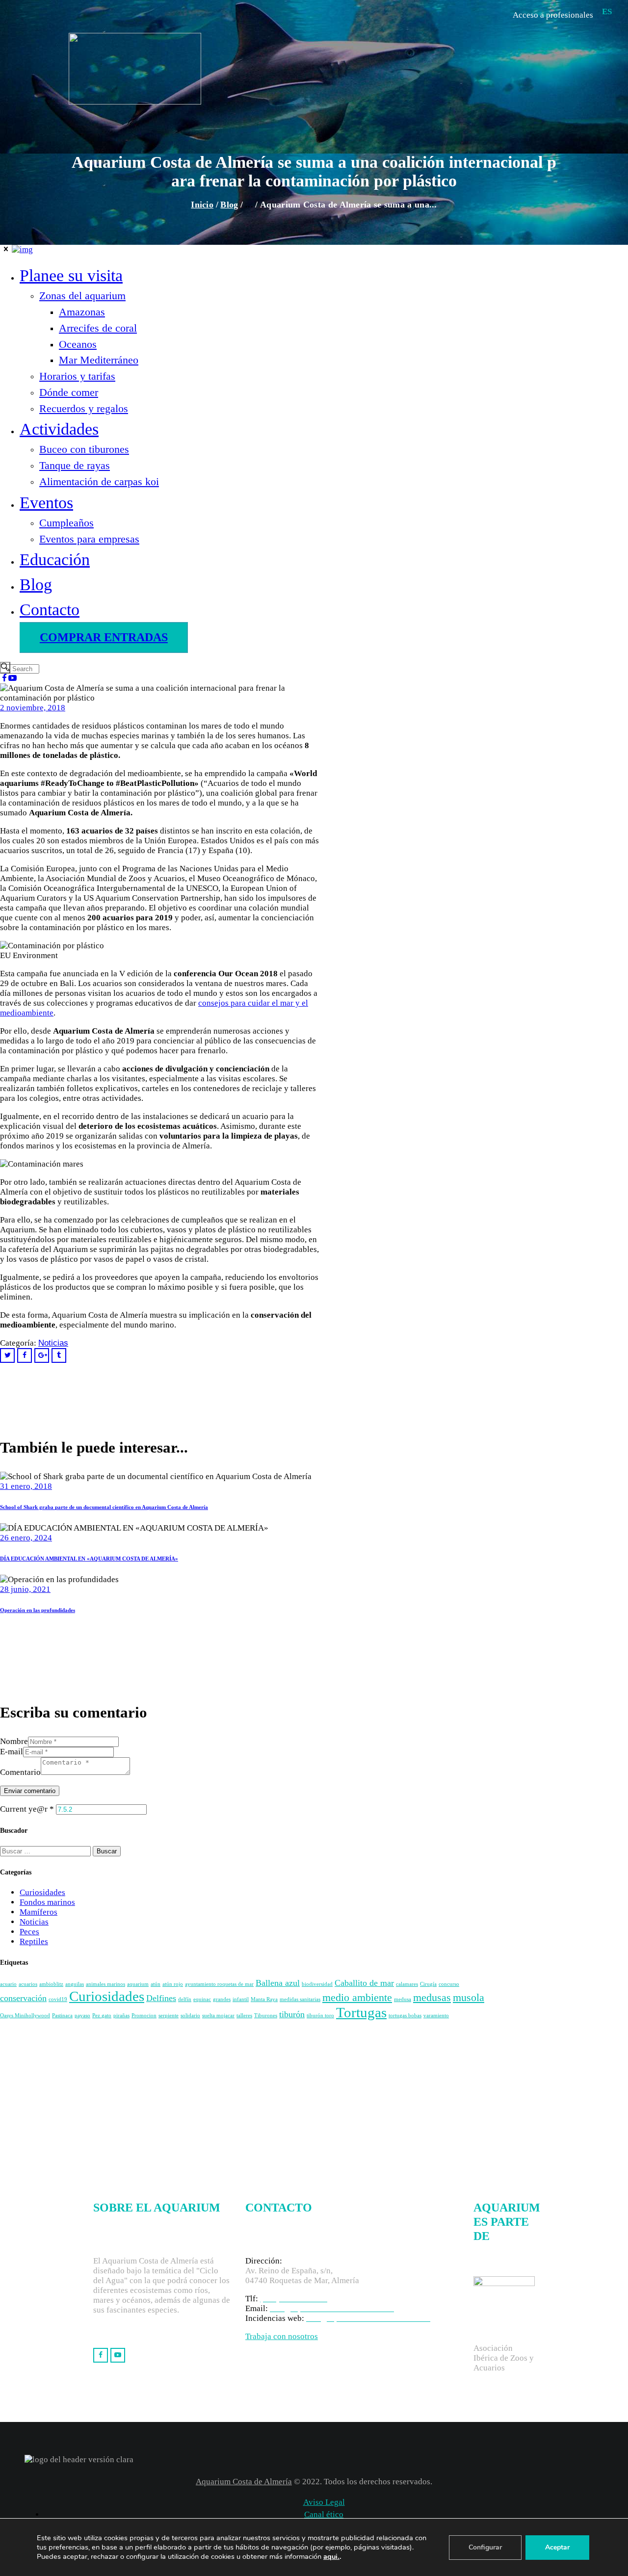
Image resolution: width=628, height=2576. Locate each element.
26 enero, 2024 (26, 1538)
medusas (432, 1997)
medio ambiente (357, 1997)
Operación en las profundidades (38, 1610)
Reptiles (34, 1941)
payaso (82, 2016)
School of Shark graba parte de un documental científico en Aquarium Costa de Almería (104, 1507)
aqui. (331, 2556)
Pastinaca (62, 2016)
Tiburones (266, 2016)
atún (156, 1984)
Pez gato (102, 2016)
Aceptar (557, 2547)
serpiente (169, 2016)
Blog (229, 205)
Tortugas (361, 2012)
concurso (449, 1984)
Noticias (34, 1922)
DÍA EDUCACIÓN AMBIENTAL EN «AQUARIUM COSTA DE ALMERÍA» (89, 1559)
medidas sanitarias (300, 1999)
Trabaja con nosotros (282, 2336)
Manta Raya (264, 1999)
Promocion (144, 2016)
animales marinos (105, 1984)
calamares (407, 1984)
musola (469, 1997)
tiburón (292, 2014)
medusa (403, 1999)
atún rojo (173, 1984)
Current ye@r (27, 1809)
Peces (29, 1932)
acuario (8, 1984)
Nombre (14, 1741)
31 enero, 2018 (26, 1486)
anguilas (75, 1984)
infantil (241, 1999)
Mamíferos (39, 1912)
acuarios (28, 1984)
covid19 (58, 1999)
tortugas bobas (405, 2016)
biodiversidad (317, 1984)
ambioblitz (51, 1984)
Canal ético (324, 2514)
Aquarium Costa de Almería (244, 2482)
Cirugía (428, 1984)
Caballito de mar (364, 1983)
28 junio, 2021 (25, 1589)
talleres (244, 2016)
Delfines (161, 1998)
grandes (222, 1999)
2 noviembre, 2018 (33, 708)
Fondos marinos (47, 1902)
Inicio (202, 205)
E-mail (12, 1752)
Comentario (20, 1772)
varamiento (436, 2016)
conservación (23, 1998)
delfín (185, 1999)
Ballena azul (278, 1983)
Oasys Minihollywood (25, 2016)
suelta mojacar (218, 2016)
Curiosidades (42, 1892)
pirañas (121, 2016)
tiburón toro (320, 2016)
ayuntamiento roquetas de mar (219, 1984)
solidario (190, 2016)
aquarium (138, 1984)
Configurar (485, 2547)
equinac (202, 1999)
